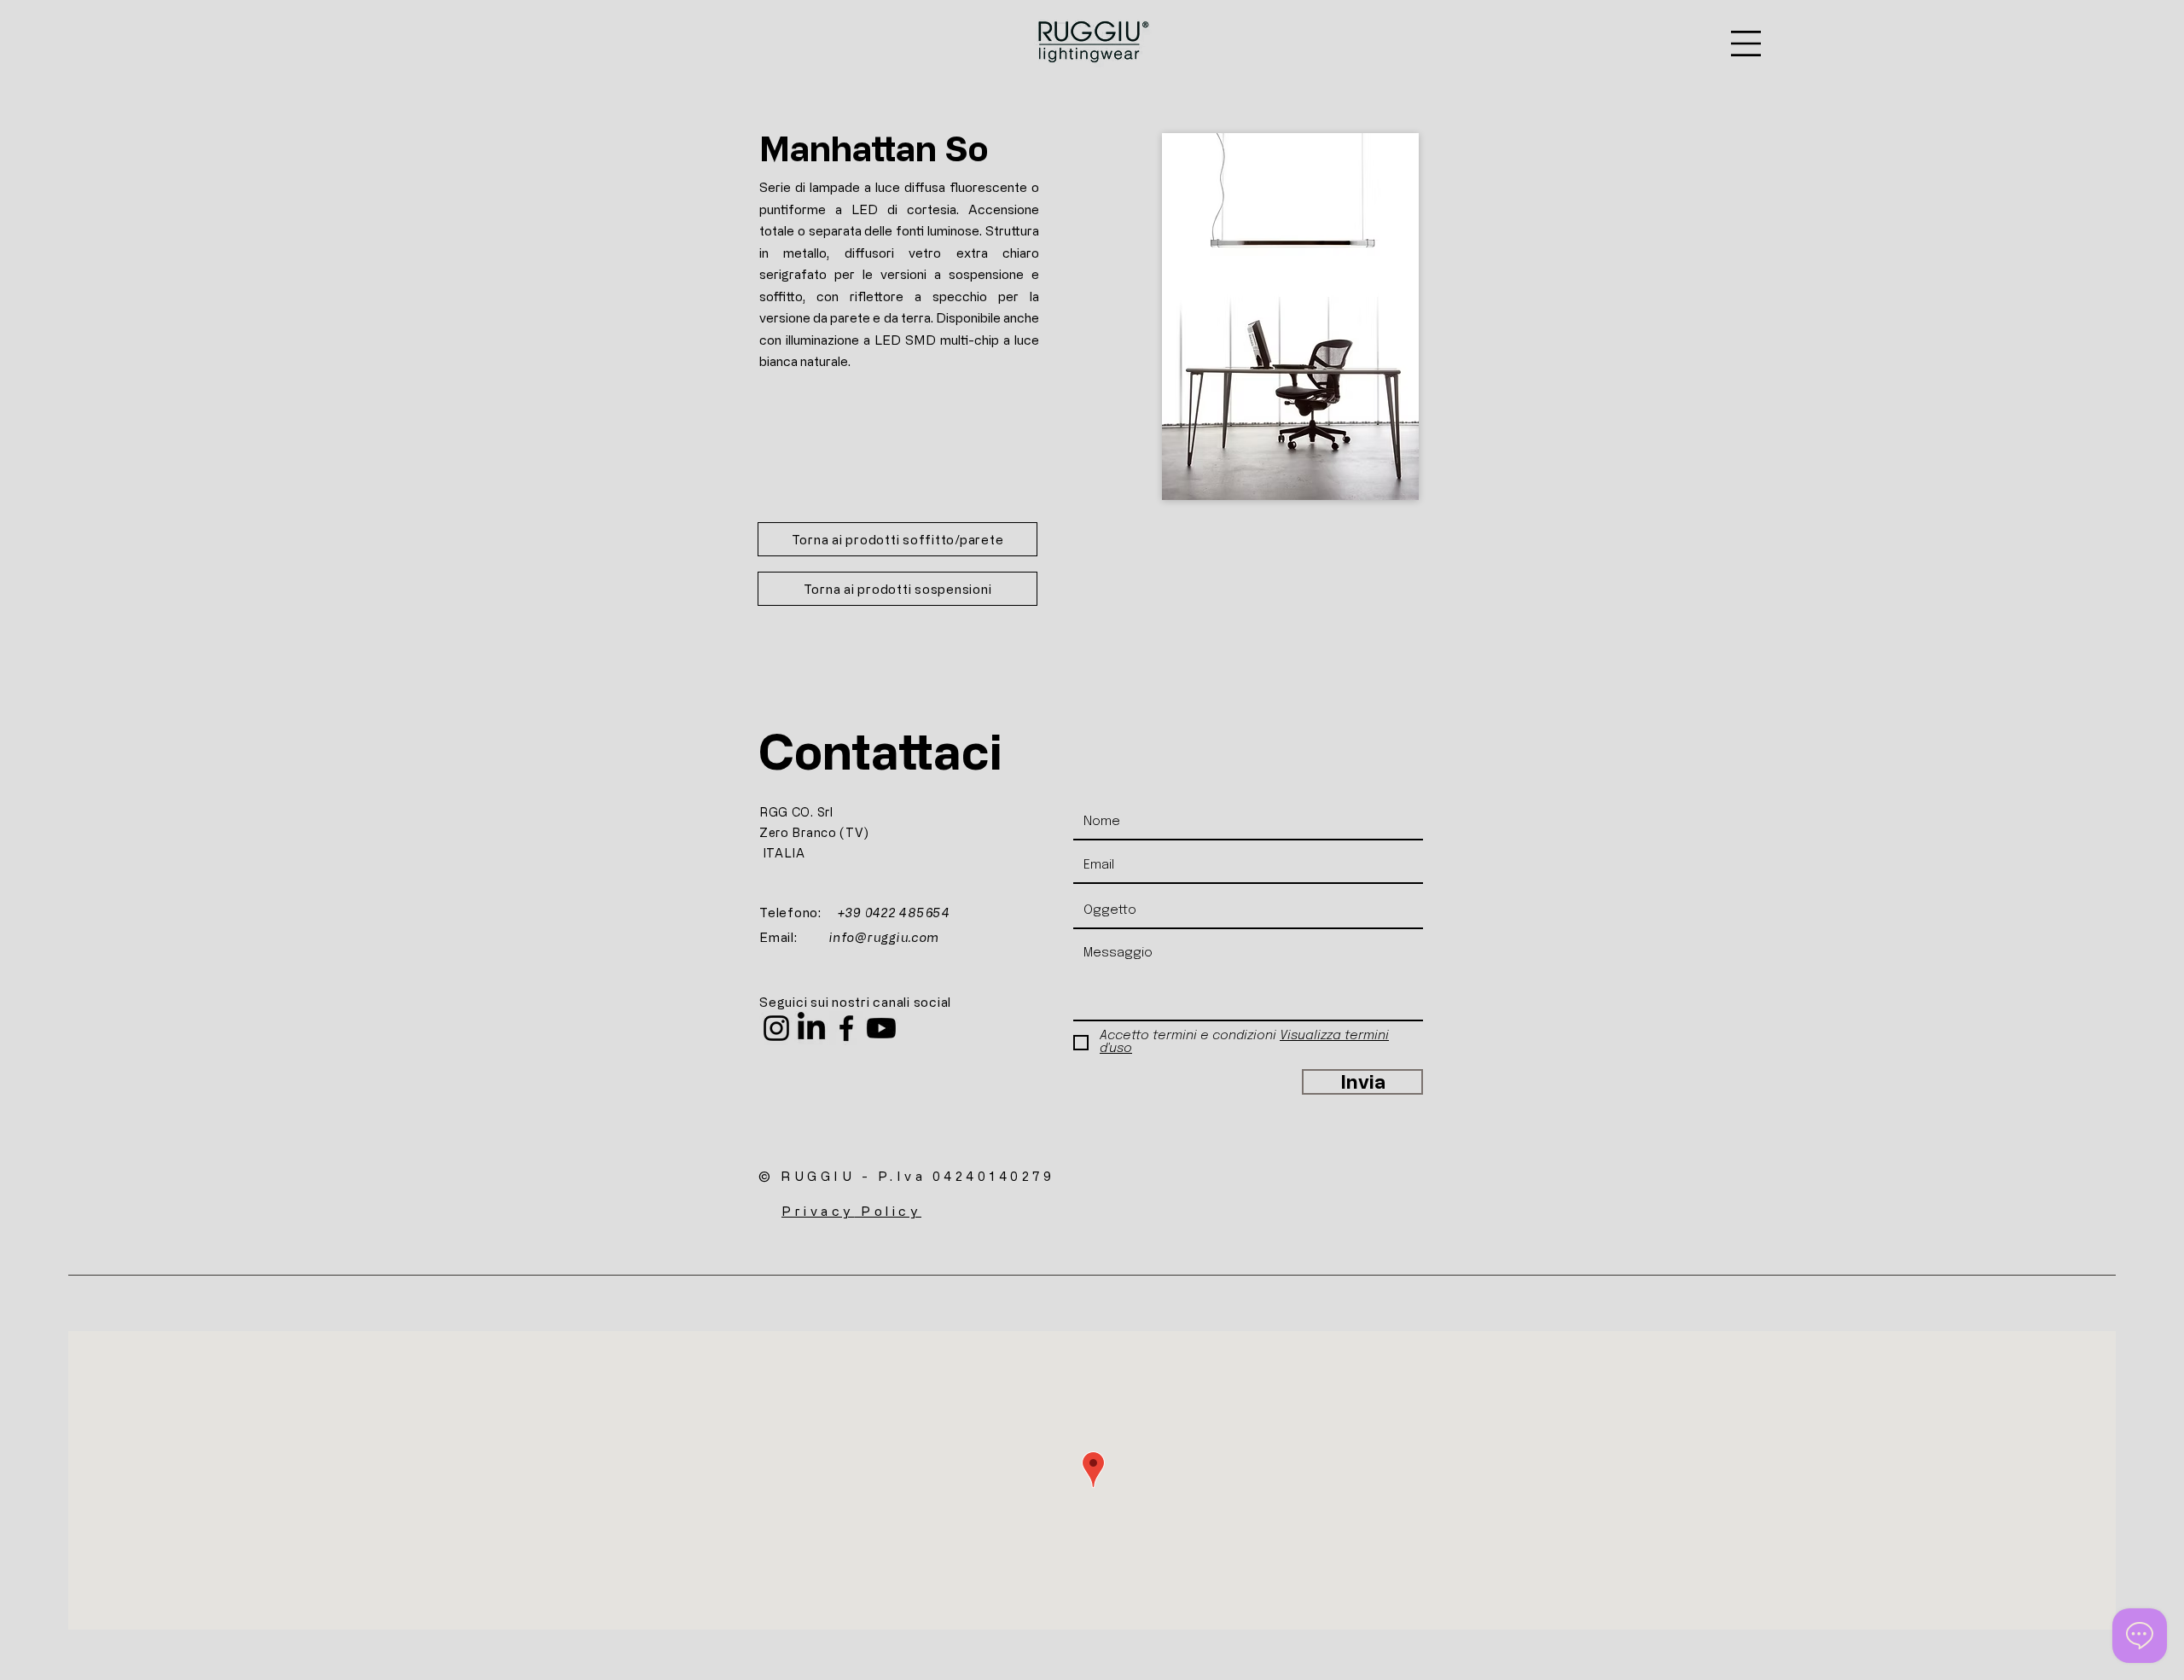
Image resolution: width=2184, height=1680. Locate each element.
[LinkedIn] (811, 1028)
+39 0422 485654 (894, 913)
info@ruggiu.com (884, 937)
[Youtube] (881, 1028)
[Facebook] (846, 1028)
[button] (1746, 44)
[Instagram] (776, 1028)
